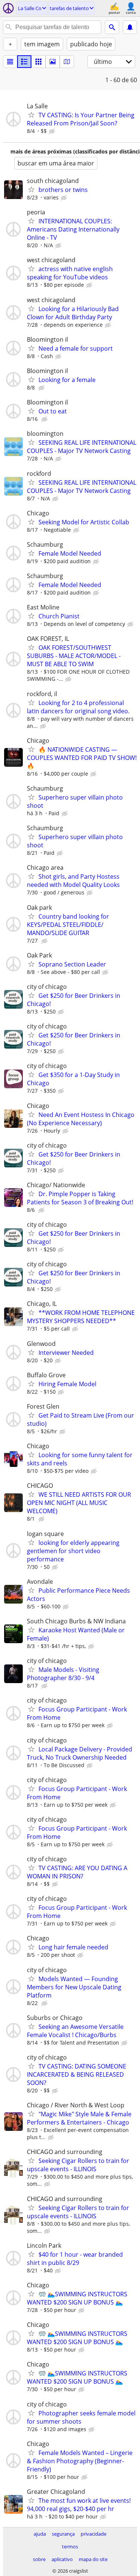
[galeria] (53, 62)
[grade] (38, 62)
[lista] (10, 62)
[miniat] (24, 62)
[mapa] (67, 62)
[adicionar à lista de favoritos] (31, 115)
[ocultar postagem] (53, 131)
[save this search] (130, 27)
